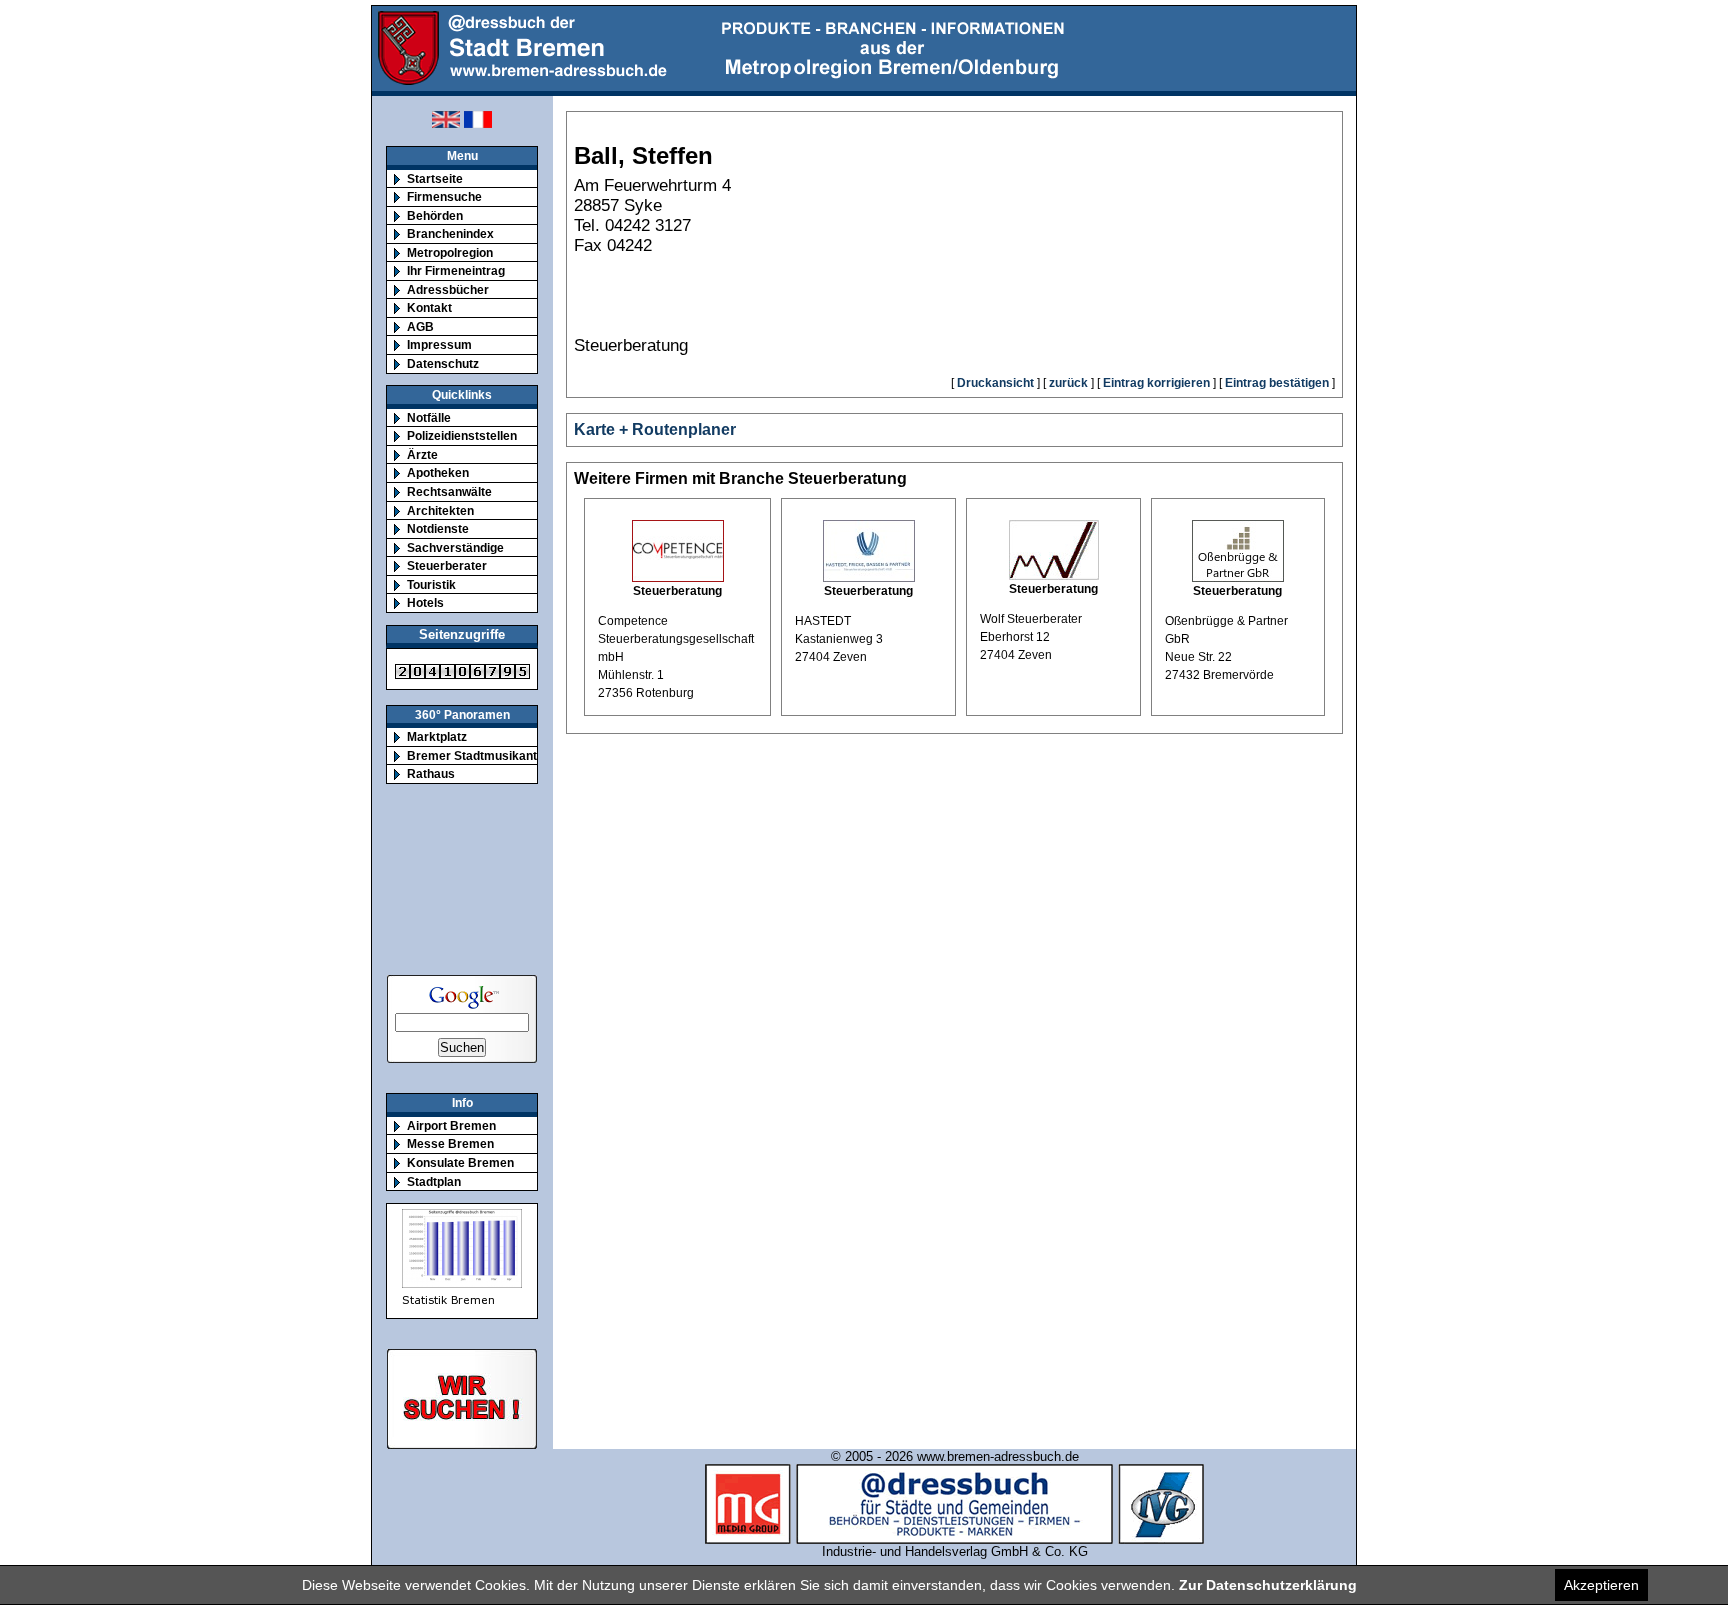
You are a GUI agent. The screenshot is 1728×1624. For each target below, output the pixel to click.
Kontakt (429, 307)
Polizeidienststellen (462, 435)
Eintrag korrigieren (1156, 383)
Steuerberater (447, 565)
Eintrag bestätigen (1277, 383)
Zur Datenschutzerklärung (1268, 1585)
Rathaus (431, 773)
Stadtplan (434, 1181)
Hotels (425, 602)
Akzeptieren (1601, 1585)
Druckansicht (995, 383)
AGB (420, 326)
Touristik (431, 584)
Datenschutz (443, 363)
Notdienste (438, 528)
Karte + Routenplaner (655, 429)
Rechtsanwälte (449, 491)
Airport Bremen (451, 1125)
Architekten (440, 510)
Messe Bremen (450, 1143)
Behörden (435, 215)
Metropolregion (450, 252)
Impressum (439, 344)
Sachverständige (455, 547)
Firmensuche (444, 196)
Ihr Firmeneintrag (456, 270)
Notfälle (429, 417)
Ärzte (422, 454)
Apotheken (438, 472)
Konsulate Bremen (460, 1162)
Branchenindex (450, 233)
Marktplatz (437, 736)
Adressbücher (448, 289)
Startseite (435, 178)
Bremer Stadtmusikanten (479, 755)
